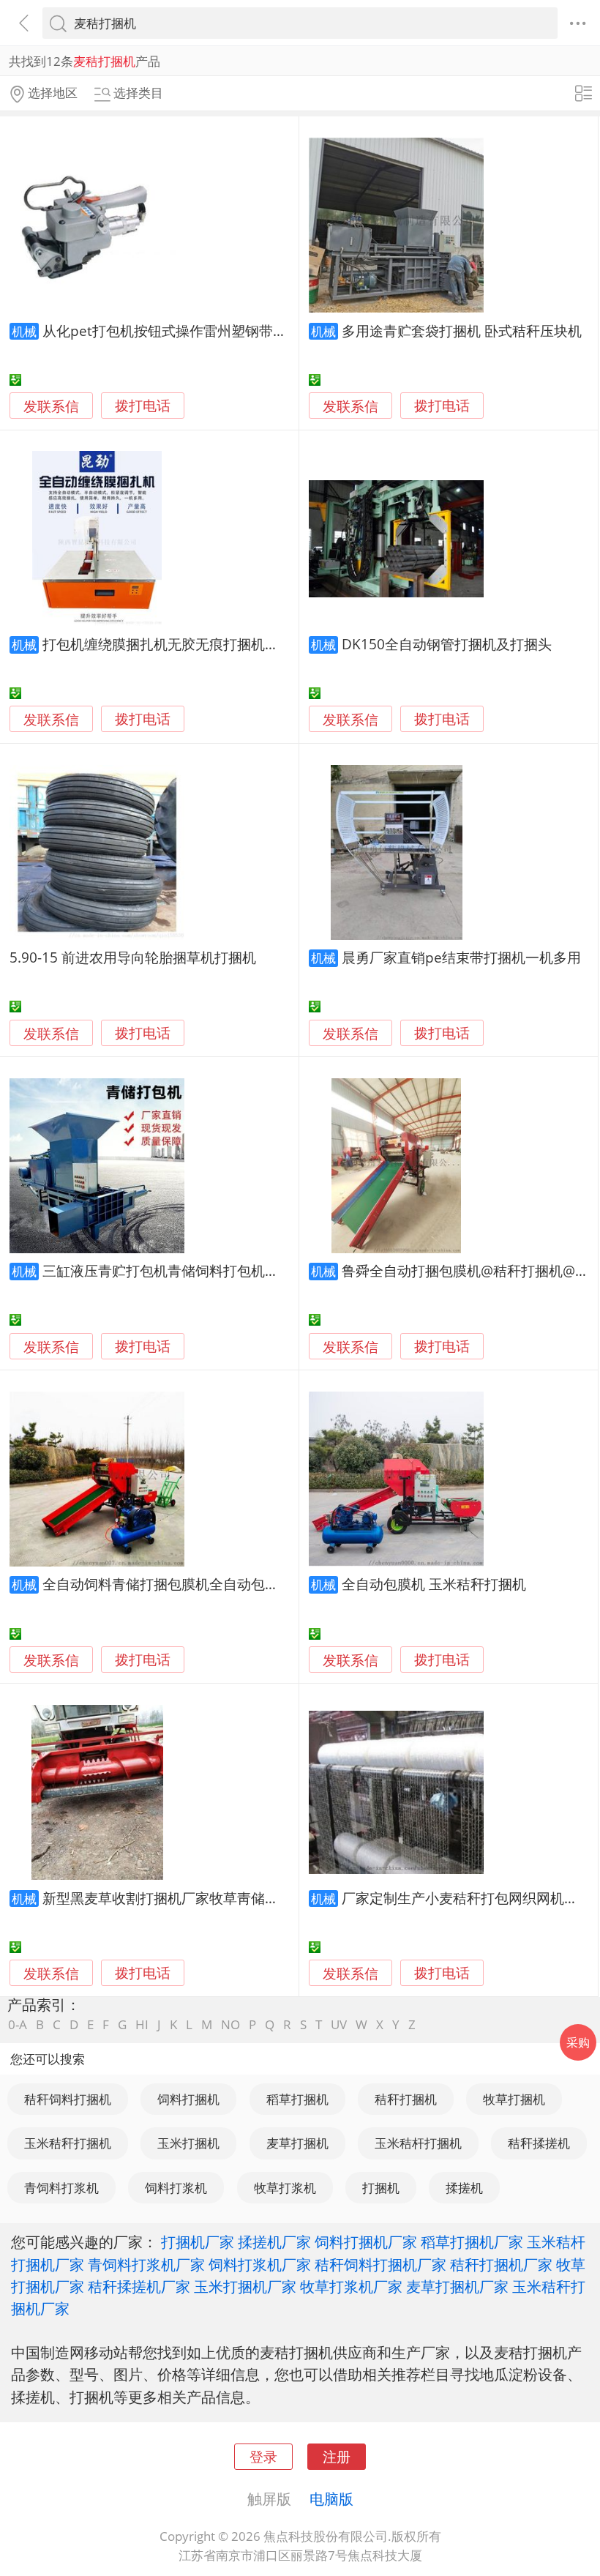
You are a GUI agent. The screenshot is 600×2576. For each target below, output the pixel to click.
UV (339, 2024)
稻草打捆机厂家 (472, 2241)
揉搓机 (464, 2188)
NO (230, 2024)
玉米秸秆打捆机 (68, 2143)
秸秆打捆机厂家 (501, 2264)
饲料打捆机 (188, 2099)
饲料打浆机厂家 (260, 2264)
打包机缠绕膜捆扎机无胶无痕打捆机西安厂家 (181, 644)
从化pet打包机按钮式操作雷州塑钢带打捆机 (179, 331)
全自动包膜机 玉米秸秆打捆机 (434, 1584)
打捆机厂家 (198, 2241)
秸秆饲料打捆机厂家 (380, 2264)
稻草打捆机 (297, 2099)
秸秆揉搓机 (539, 2143)
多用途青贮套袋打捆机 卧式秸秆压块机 (462, 331)
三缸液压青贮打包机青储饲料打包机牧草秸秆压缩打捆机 (216, 1270)
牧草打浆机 (285, 2188)
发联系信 (51, 406)
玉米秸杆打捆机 (418, 2143)
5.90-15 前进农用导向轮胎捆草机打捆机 (133, 957)
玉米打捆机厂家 (245, 2286)
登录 (263, 2456)
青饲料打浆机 (61, 2188)
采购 (578, 2042)
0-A (18, 2024)
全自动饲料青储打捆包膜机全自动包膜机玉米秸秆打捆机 (216, 1584)
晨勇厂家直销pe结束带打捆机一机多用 (461, 957)
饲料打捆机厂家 (366, 2241)
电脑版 (331, 2498)
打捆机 (381, 2188)
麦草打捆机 (297, 2143)
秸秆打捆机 (406, 2099)
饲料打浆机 (176, 2188)
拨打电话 (143, 406)
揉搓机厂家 (274, 2241)
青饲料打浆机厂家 (146, 2264)
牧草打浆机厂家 (351, 2286)
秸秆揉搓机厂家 (139, 2286)
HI (142, 2024)
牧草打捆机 (514, 2099)
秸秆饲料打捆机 (68, 2099)
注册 (337, 2456)
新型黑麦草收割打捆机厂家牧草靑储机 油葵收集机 (197, 1898)
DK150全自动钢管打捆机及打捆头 (447, 644)
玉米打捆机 (188, 2143)
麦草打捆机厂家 (457, 2286)
